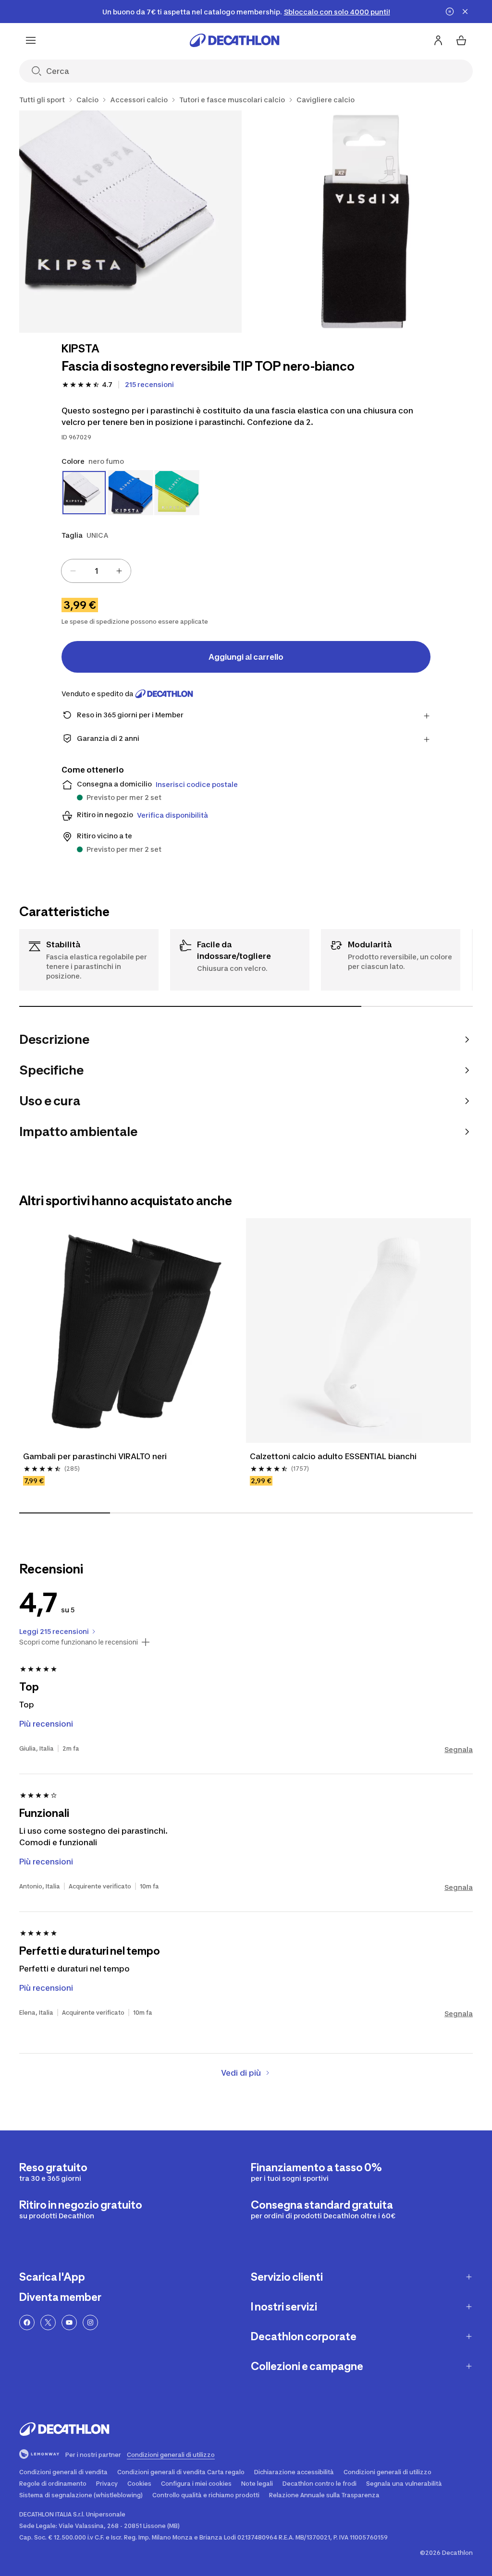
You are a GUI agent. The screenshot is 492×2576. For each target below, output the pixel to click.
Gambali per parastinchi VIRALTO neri (95, 1456)
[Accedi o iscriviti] (438, 40)
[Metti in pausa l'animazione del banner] (450, 12)
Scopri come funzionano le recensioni (79, 1642)
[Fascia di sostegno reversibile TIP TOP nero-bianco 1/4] (130, 222)
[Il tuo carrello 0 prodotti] (461, 40)
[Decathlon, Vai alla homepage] (234, 40)
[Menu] (31, 40)
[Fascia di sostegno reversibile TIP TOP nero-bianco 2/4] (363, 222)
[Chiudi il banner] (465, 12)
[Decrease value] (73, 571)
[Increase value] (119, 571)
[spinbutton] (96, 571)
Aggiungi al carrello (246, 657)
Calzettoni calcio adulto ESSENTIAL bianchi (333, 1456)
